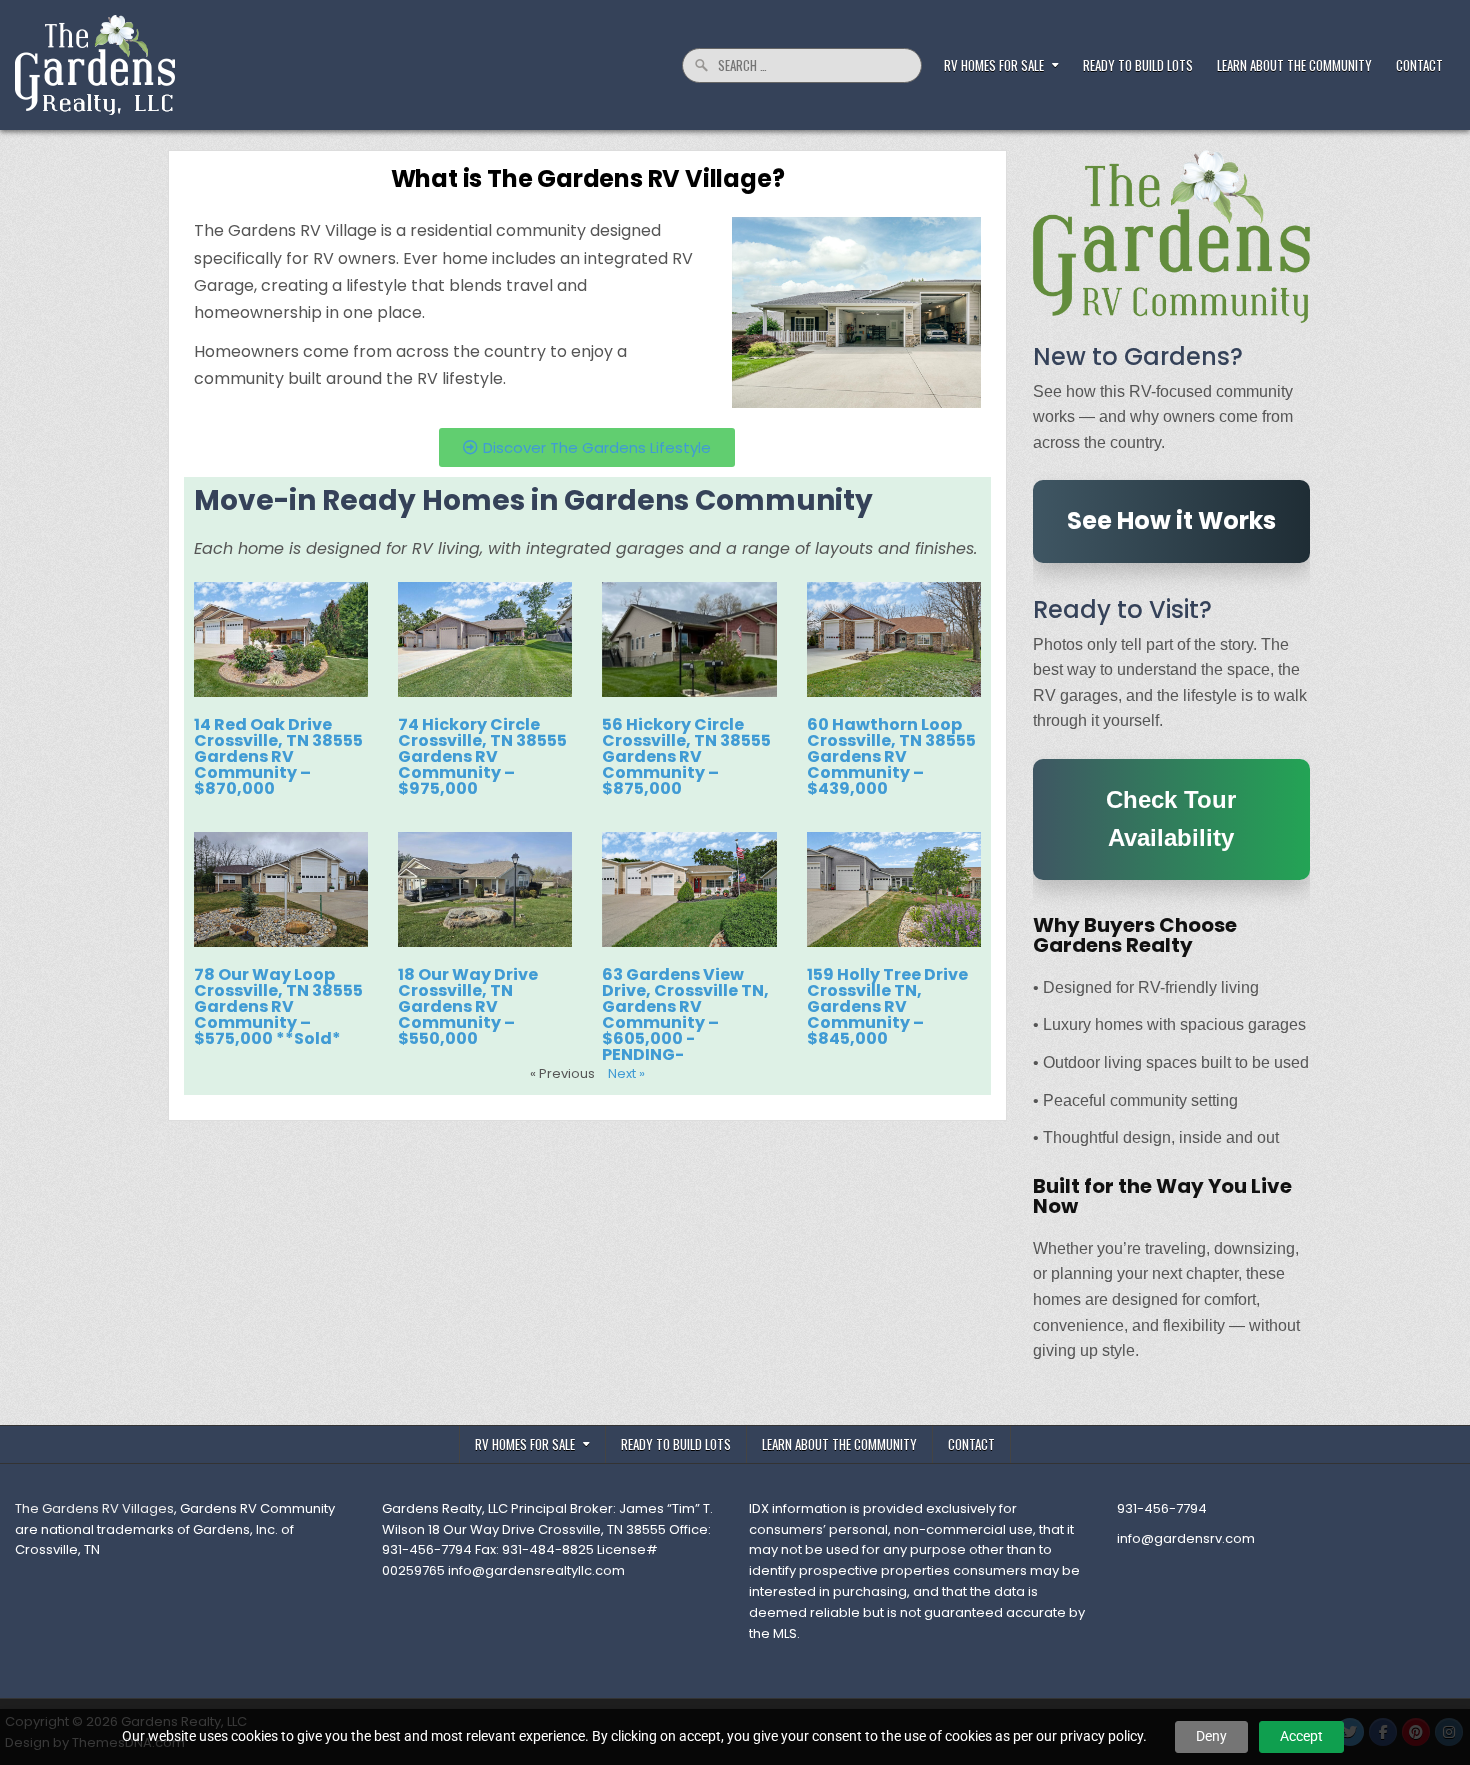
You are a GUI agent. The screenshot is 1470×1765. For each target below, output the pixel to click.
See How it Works (1171, 520)
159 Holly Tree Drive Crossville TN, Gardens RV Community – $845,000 (887, 1006)
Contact (1419, 65)
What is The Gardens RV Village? (588, 178)
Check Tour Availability (1171, 818)
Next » (626, 1073)
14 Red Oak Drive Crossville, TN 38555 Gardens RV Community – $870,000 (278, 756)
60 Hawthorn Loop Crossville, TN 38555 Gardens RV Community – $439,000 (891, 756)
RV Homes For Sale (994, 65)
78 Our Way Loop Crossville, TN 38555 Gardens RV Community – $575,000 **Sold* (278, 1006)
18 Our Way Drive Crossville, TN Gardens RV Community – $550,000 (468, 1006)
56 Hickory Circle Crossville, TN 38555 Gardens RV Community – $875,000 (686, 756)
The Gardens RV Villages (94, 1508)
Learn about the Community (1294, 65)
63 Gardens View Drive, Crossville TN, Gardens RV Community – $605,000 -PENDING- (685, 1014)
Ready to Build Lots (1138, 65)
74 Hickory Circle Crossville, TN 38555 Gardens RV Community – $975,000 (482, 756)
